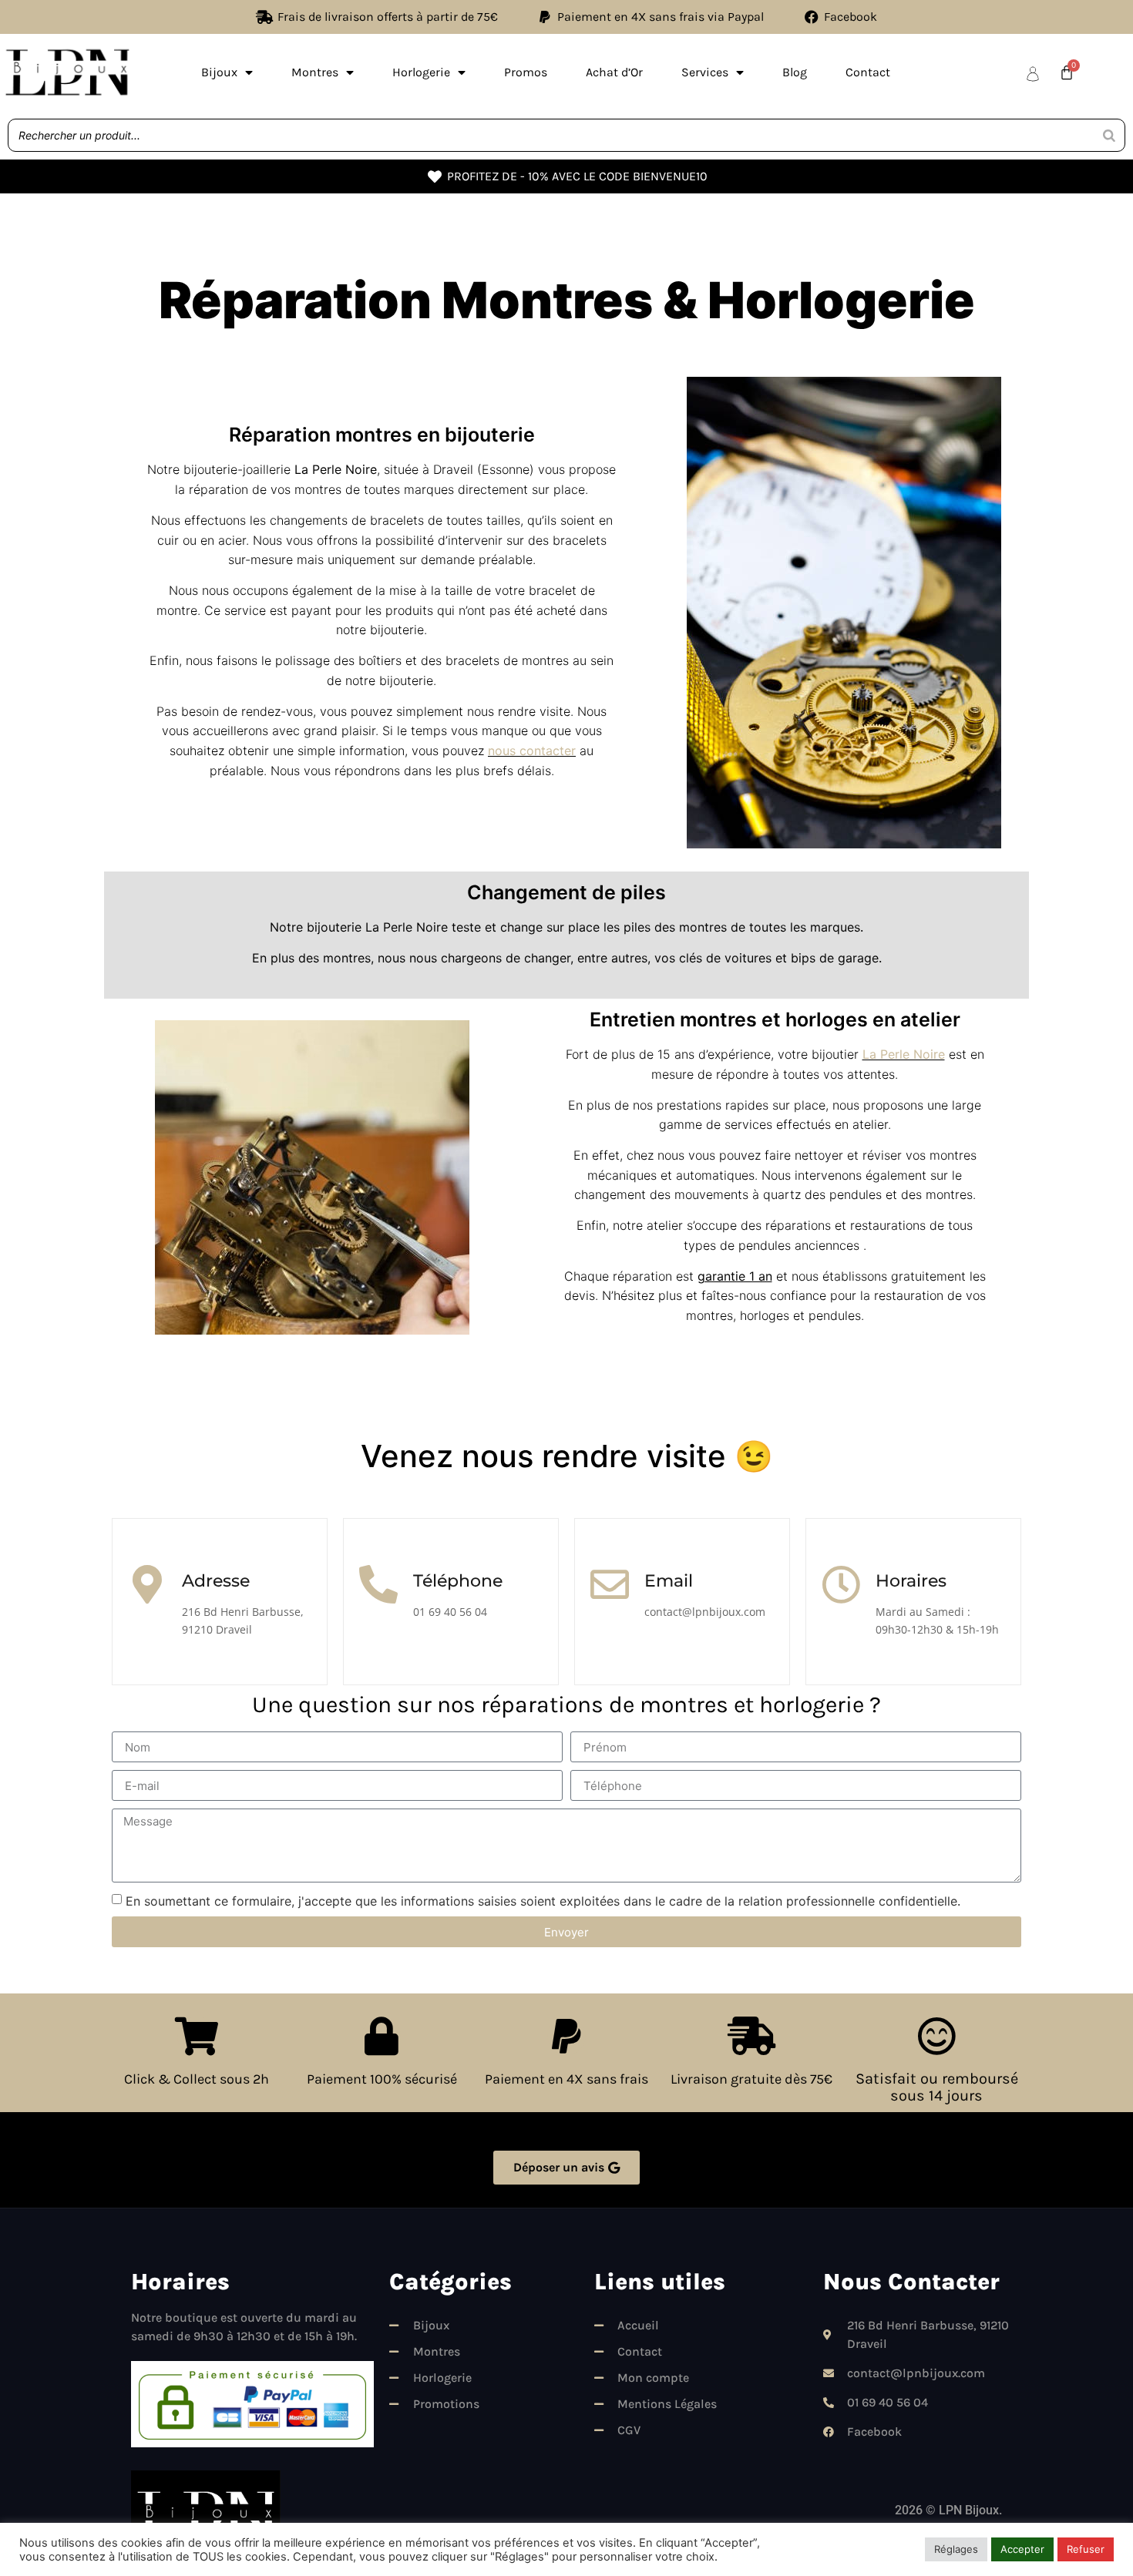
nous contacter (532, 751)
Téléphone (458, 1581)
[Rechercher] (1109, 135)
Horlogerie (421, 72)
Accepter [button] (1022, 2549)
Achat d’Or (614, 72)
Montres (315, 72)
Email (669, 1581)
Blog (795, 72)
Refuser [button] (1086, 2549)
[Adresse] (147, 1584)
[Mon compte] (1033, 74)
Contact (868, 72)
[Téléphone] (378, 1584)
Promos (526, 72)
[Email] (610, 1584)
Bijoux (219, 72)
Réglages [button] (956, 2549)
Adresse (216, 1581)
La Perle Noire (904, 1054)
